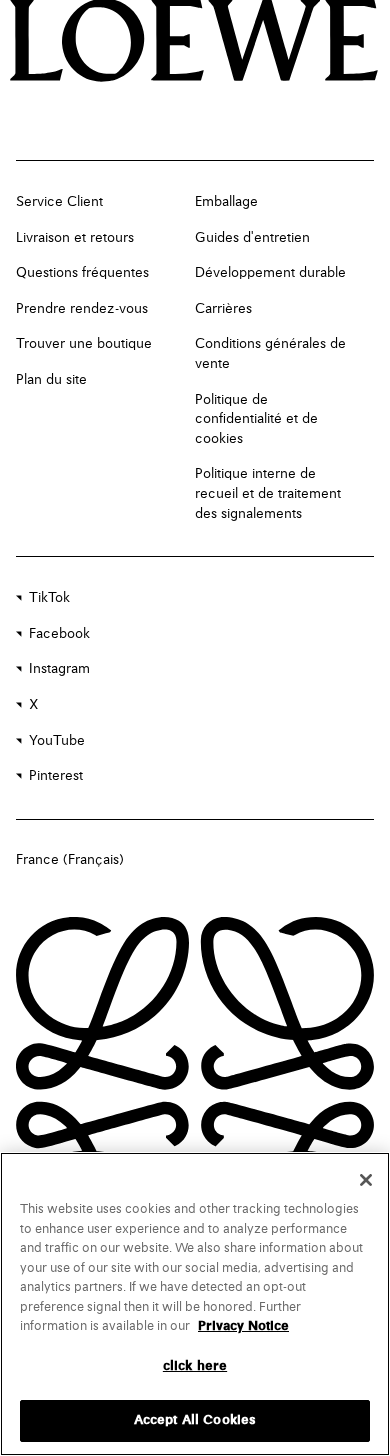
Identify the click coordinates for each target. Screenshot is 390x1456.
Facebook (59, 634)
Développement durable (270, 273)
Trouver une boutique (84, 344)
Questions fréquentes (82, 273)
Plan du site (51, 380)
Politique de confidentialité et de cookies (256, 419)
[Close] (366, 1180)
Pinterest (56, 776)
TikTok (49, 598)
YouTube (57, 741)
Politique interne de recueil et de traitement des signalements (268, 493)
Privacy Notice (243, 1326)
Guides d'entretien (252, 238)
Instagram (59, 669)
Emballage (226, 202)
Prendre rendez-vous (82, 309)
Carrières (223, 309)
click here (195, 1366)
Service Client (59, 202)
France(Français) (70, 860)
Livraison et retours (75, 238)
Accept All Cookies (195, 1420)
